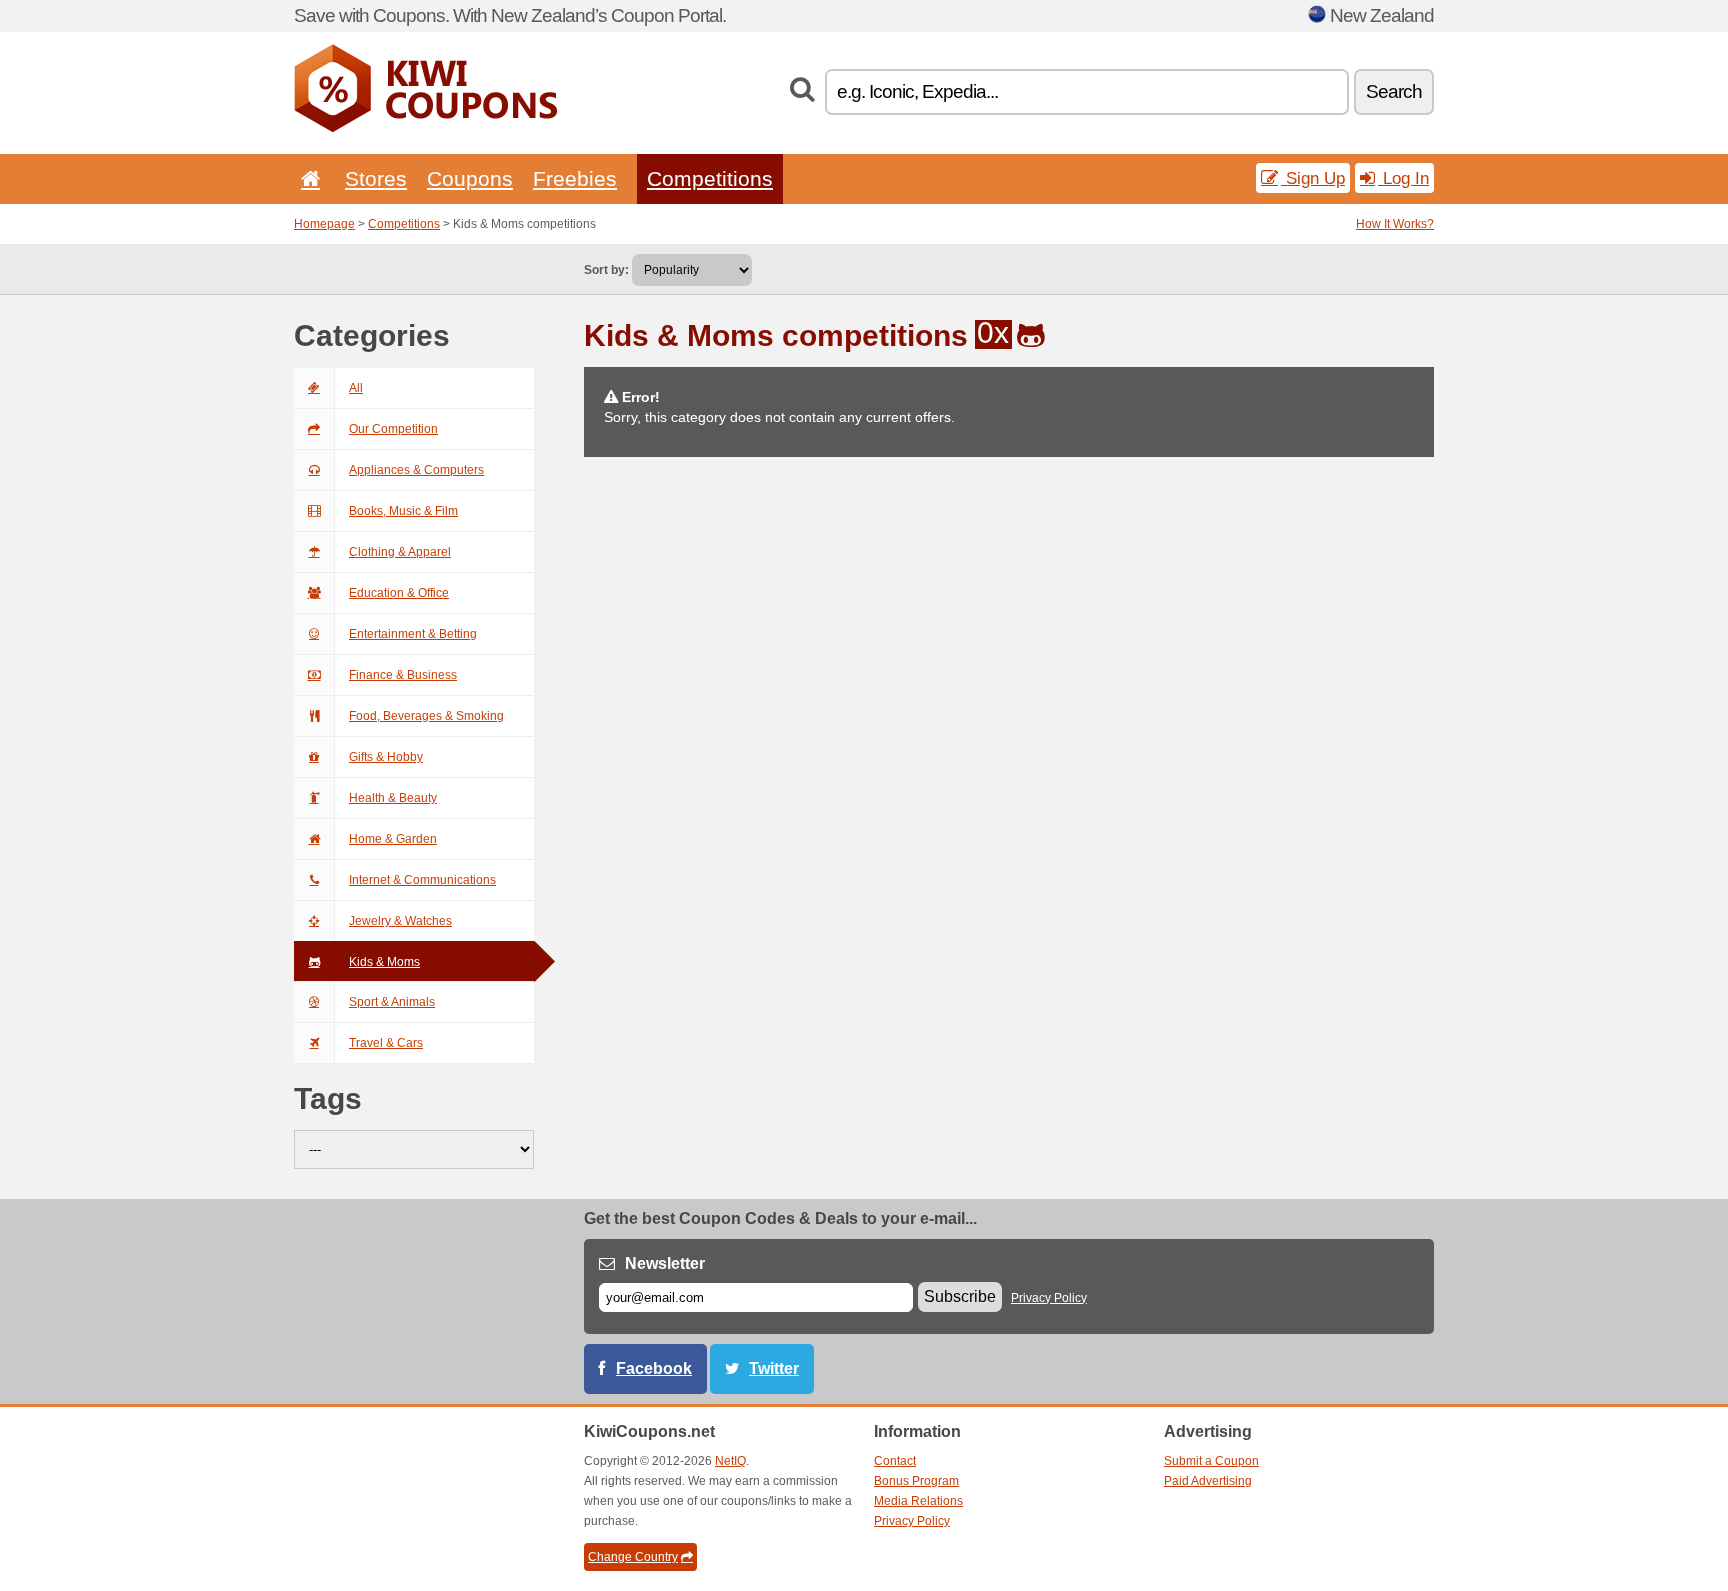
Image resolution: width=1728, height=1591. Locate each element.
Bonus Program (916, 1481)
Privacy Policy (1049, 1298)
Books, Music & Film (403, 511)
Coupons (470, 178)
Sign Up (1313, 178)
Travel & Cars (386, 1043)
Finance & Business (403, 675)
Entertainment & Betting (413, 634)
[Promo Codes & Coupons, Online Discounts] (425, 128)
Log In (1403, 178)
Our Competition (393, 429)
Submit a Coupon (1211, 1461)
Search (1394, 91)
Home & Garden (393, 839)
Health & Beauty (393, 798)
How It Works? (1395, 224)
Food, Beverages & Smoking (426, 716)
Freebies (575, 178)
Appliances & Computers (416, 470)
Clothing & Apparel (400, 552)
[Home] (307, 178)
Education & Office (399, 593)
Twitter (774, 1368)
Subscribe (960, 1296)
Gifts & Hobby (386, 757)
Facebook (654, 1368)
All (356, 388)
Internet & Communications (422, 880)
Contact (895, 1461)
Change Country (633, 1557)
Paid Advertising (1208, 1481)
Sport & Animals (392, 1002)
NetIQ (730, 1461)
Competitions (710, 178)
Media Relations (918, 1501)
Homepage (324, 224)
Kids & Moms (384, 962)
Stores (376, 178)
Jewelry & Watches (400, 921)
